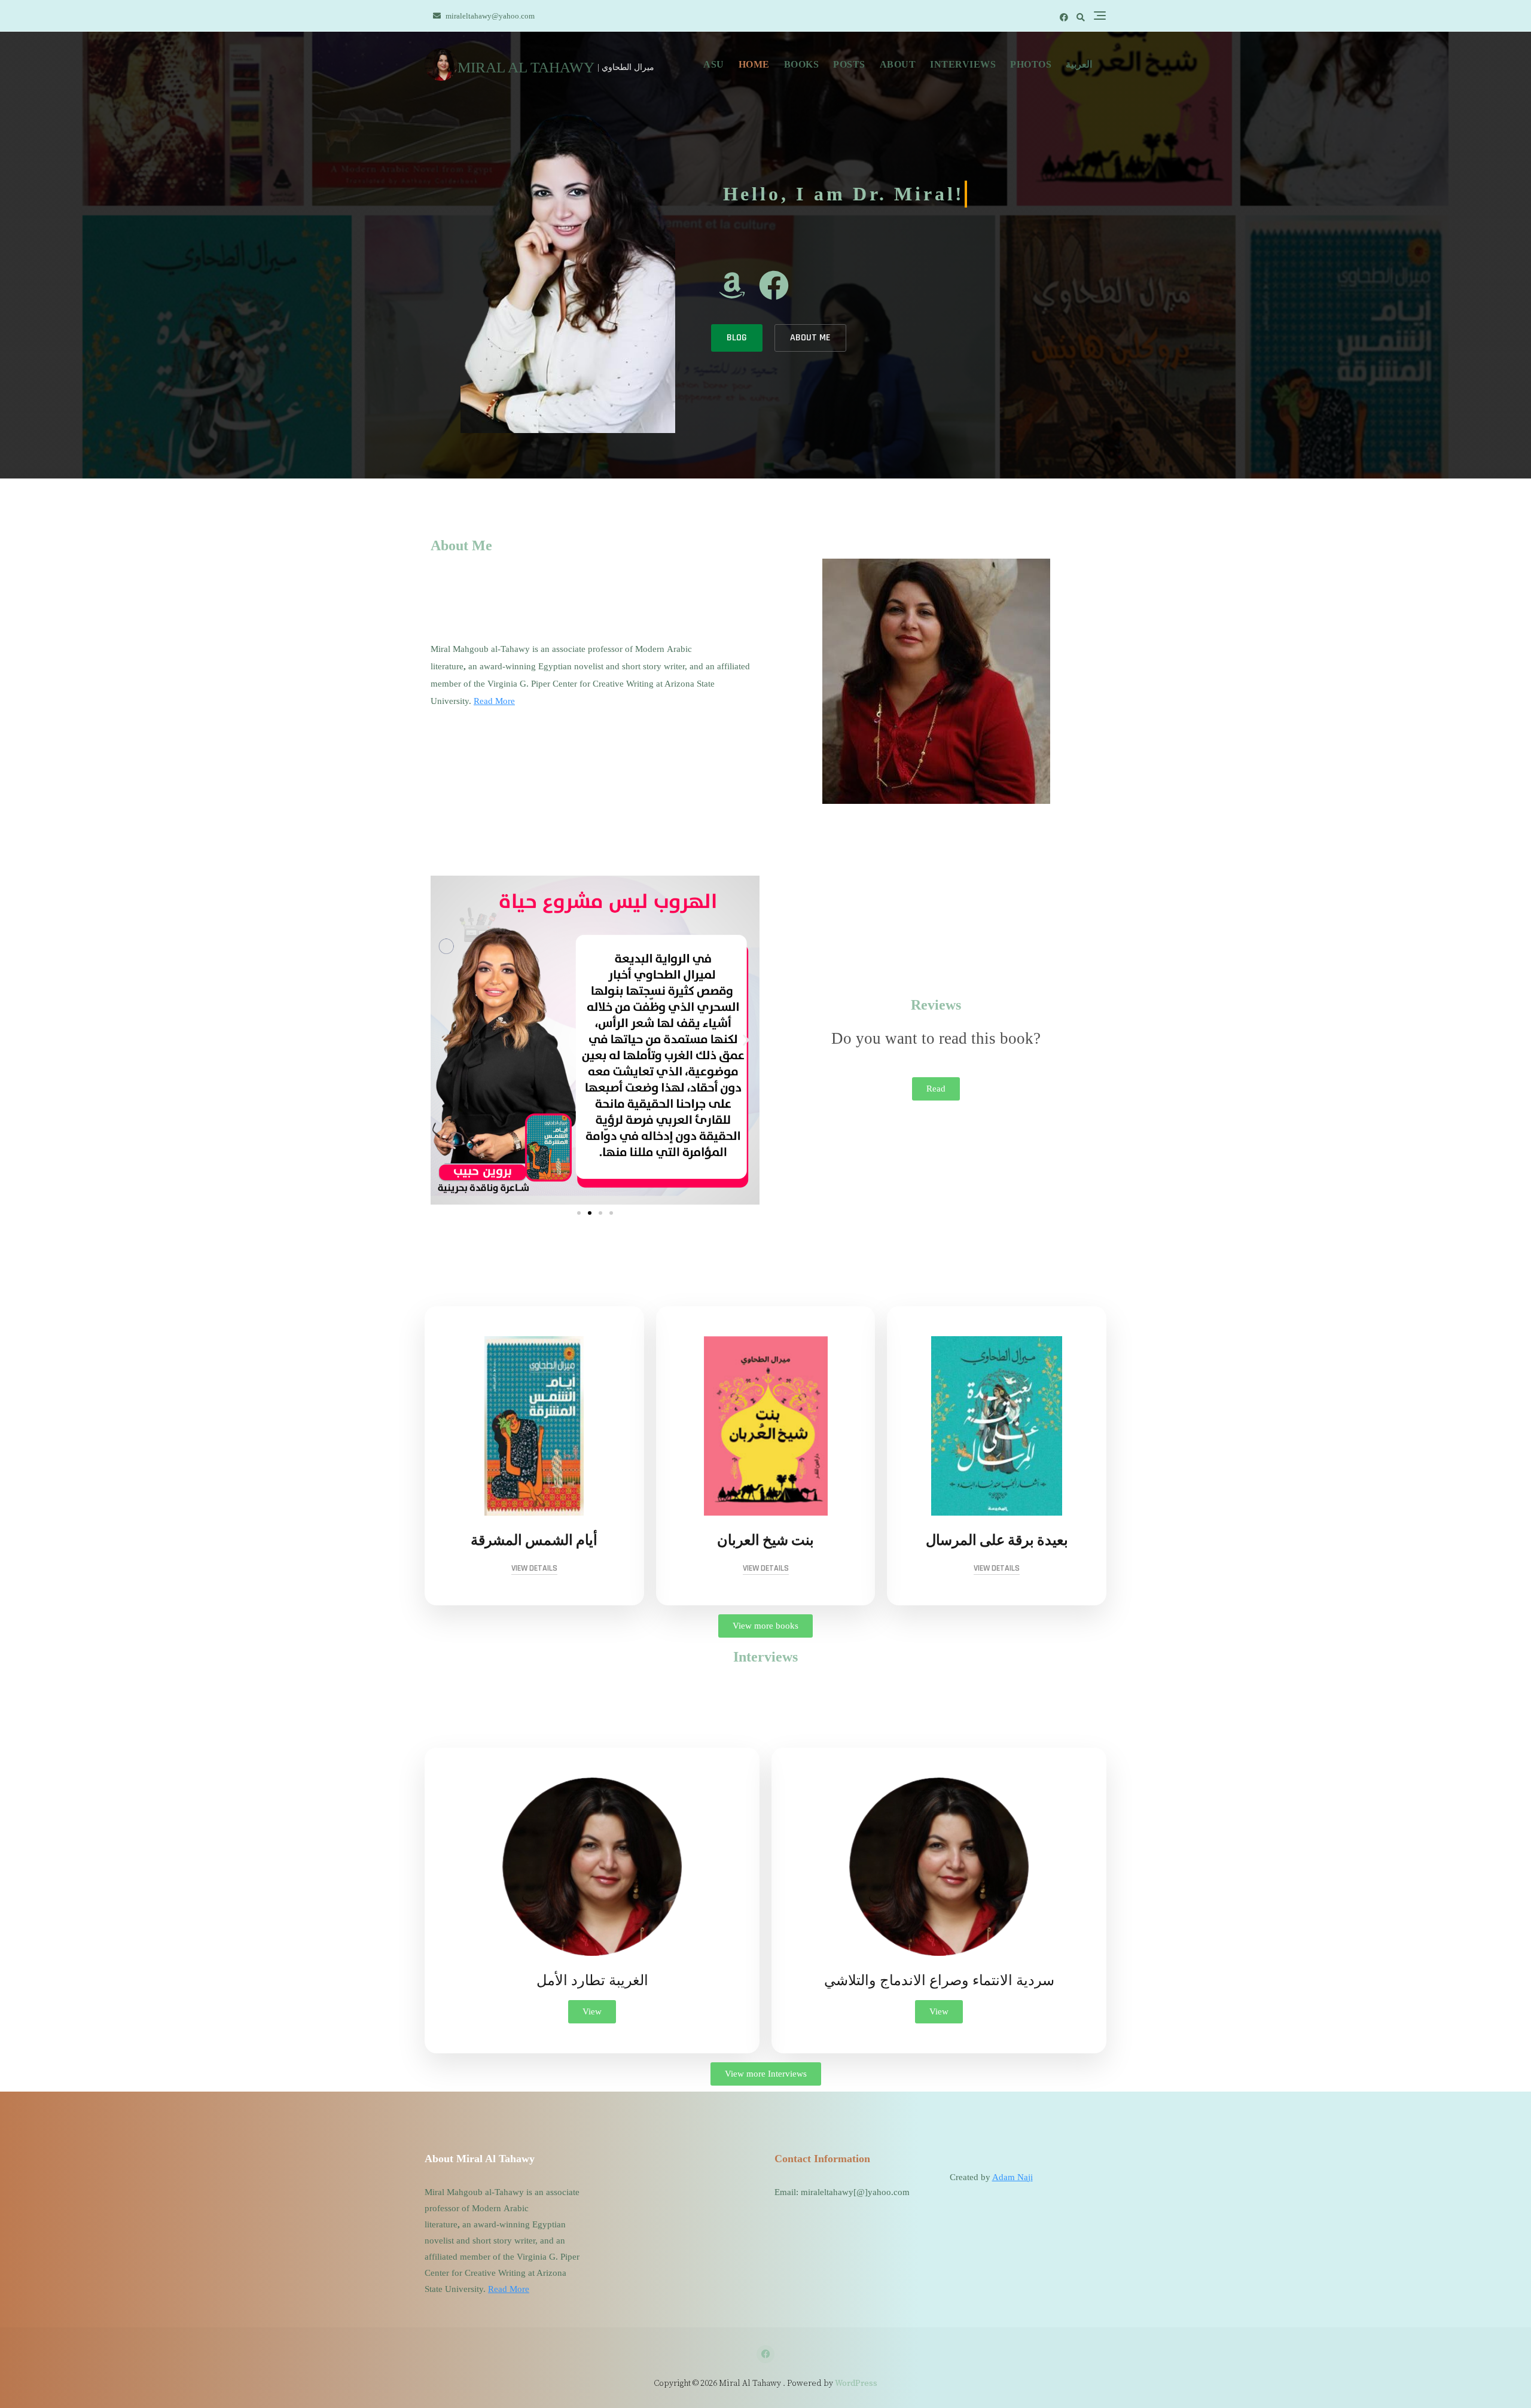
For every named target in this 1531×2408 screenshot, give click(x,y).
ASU (714, 64)
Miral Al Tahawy (526, 67)
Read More (494, 701)
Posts (849, 64)
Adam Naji (1012, 2177)
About (898, 64)
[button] (444, 1040)
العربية (1079, 64)
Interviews (963, 64)
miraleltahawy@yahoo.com (489, 16)
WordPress (856, 2383)
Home (754, 64)
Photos (1031, 64)
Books (802, 64)
